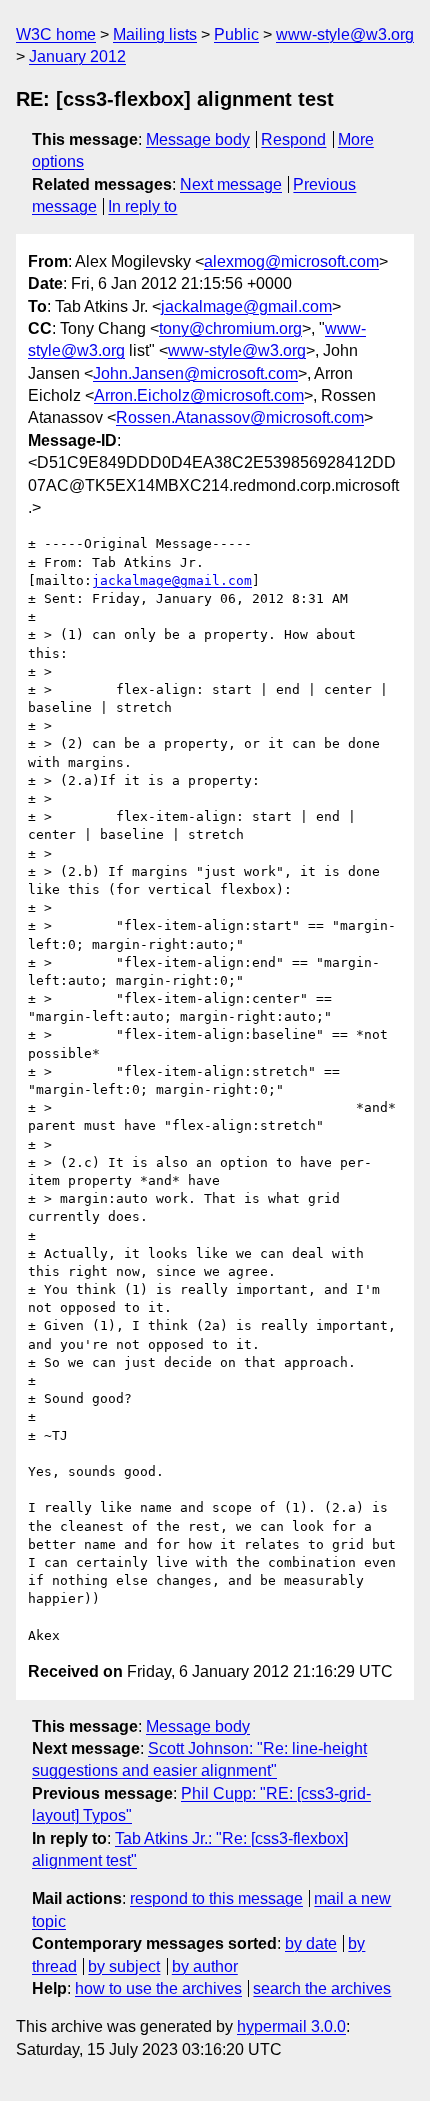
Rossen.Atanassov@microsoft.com (240, 417)
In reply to (142, 206)
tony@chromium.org (230, 328)
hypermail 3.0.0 (291, 2026)
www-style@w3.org (345, 34)
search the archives (322, 1988)
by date (311, 1943)
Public (236, 34)
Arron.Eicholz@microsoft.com (199, 395)
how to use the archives (158, 1988)
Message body (198, 139)
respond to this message (216, 1898)
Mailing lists (155, 34)
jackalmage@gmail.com (246, 306)
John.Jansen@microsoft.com (195, 373)
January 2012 (77, 56)
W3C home (56, 34)
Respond (293, 139)
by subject (124, 1966)
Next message (231, 184)
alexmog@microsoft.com (291, 261)
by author (205, 1966)
